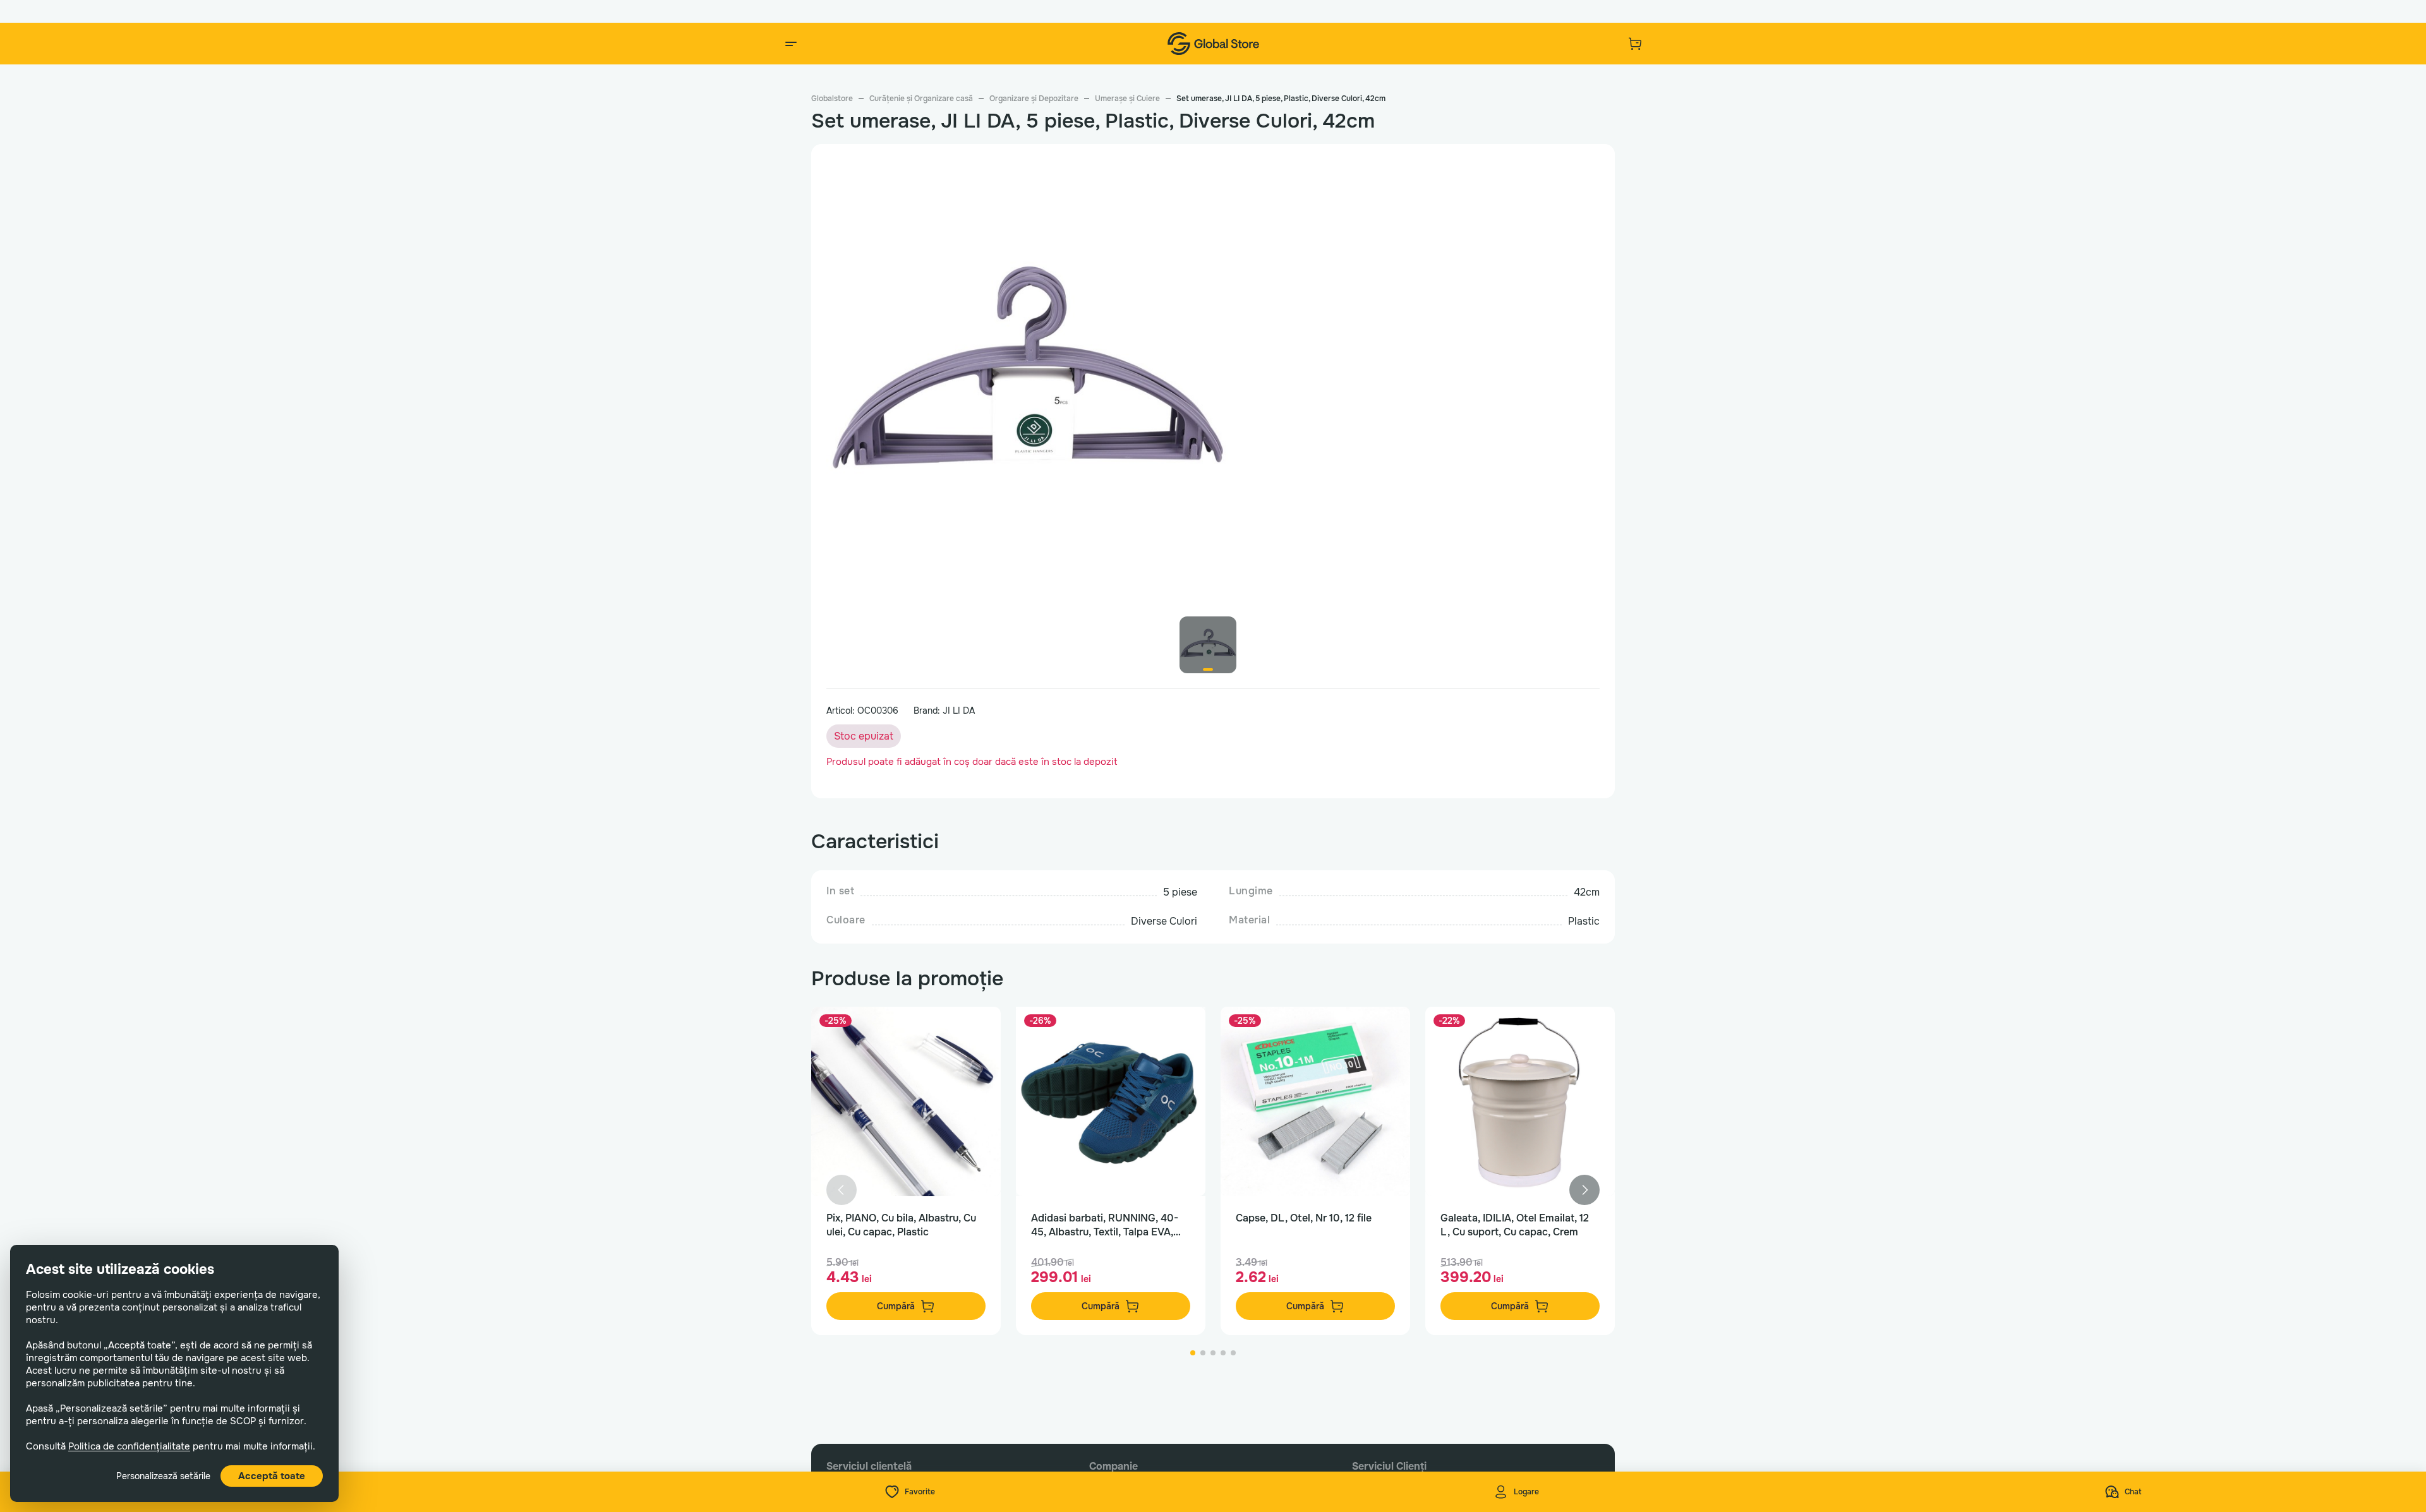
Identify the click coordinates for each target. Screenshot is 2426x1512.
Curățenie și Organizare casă (921, 99)
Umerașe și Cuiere (1127, 99)
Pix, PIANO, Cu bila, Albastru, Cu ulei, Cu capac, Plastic (901, 1225)
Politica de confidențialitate (129, 1446)
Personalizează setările (163, 1476)
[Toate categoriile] (791, 44)
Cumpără (896, 1306)
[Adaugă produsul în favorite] (978, 1029)
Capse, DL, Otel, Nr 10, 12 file (1304, 1218)
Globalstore (832, 99)
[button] (1584, 1190)
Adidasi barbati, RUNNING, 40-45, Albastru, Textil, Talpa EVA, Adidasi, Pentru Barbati (1105, 1225)
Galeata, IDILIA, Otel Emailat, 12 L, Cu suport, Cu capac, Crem (1515, 1225)
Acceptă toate (272, 1476)
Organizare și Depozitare (1034, 99)
